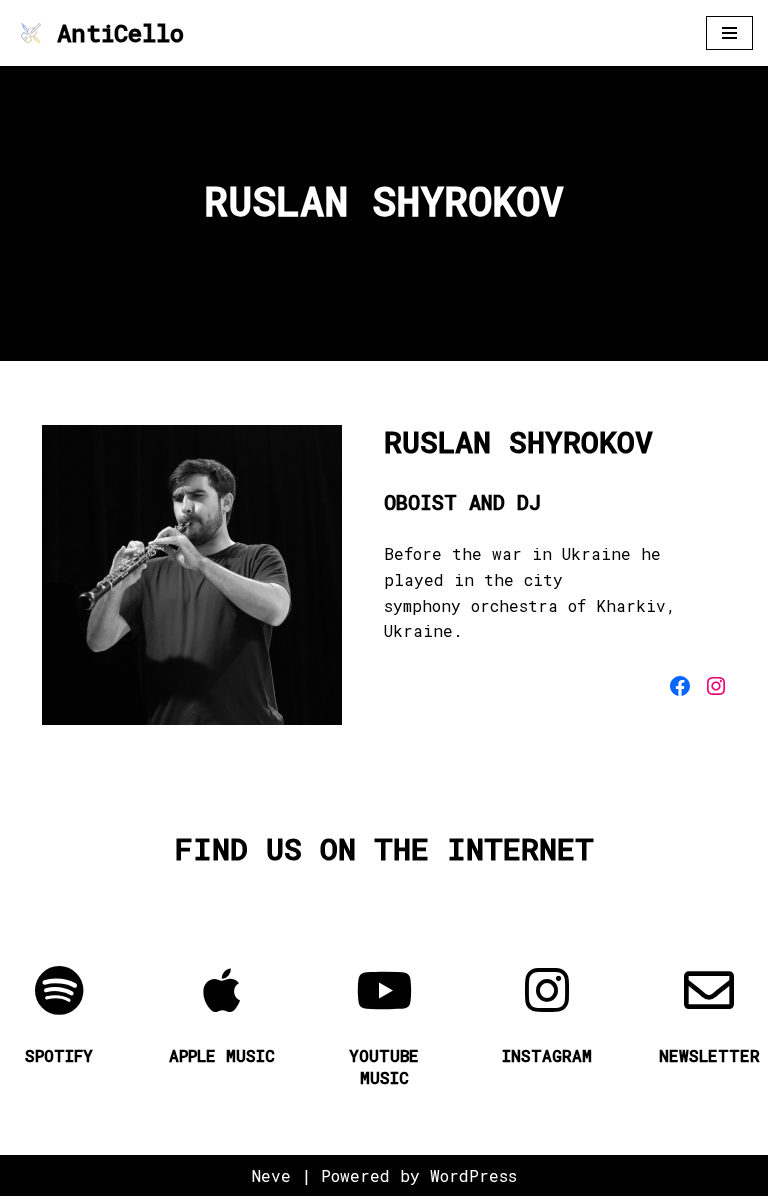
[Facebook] (680, 686)
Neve (271, 1175)
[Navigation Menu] (729, 33)
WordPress (473, 1175)
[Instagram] (716, 686)
